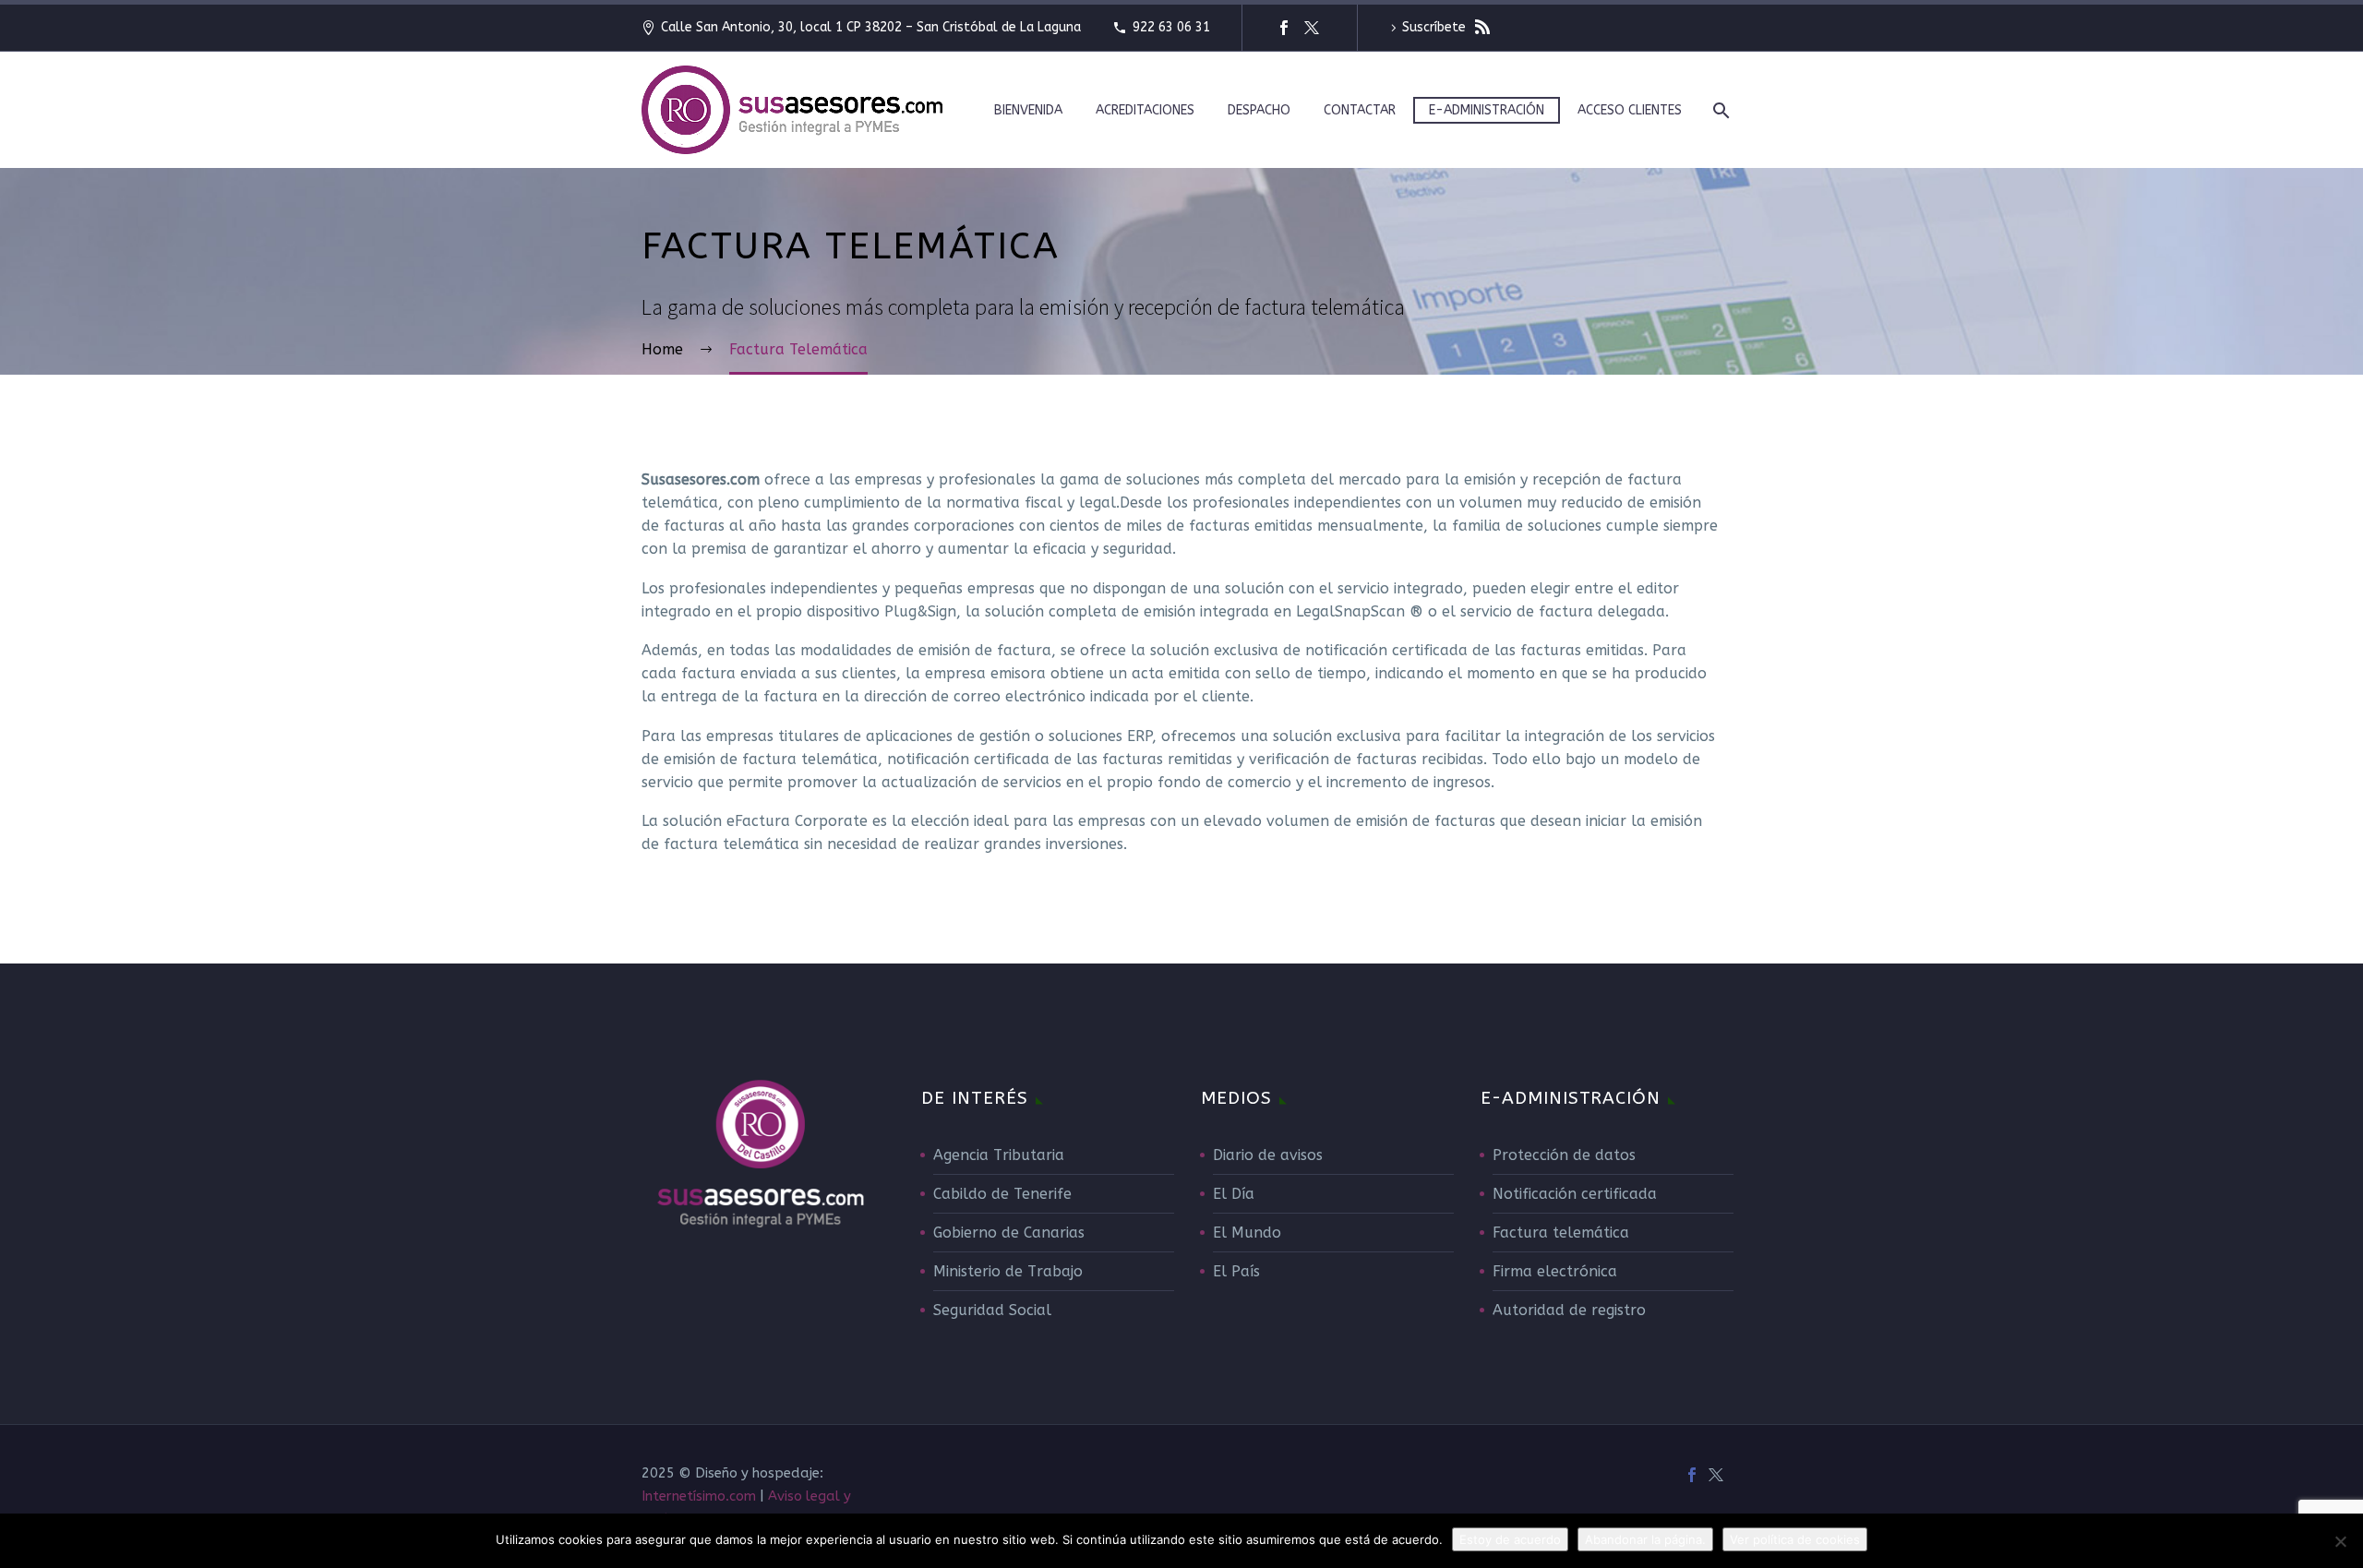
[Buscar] (1719, 110)
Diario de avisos (1268, 1155)
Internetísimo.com (699, 1496)
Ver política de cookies (1795, 1539)
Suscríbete (1436, 27)
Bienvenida (1028, 110)
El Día (1234, 1194)
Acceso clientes (1630, 110)
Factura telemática (1561, 1233)
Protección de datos (1564, 1155)
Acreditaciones (1145, 110)
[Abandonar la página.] (2340, 1541)
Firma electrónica (1555, 1271)
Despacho (1259, 110)
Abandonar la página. (1645, 1539)
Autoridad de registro (1569, 1310)
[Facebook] (1284, 28)
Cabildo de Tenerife (1002, 1194)
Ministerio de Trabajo (1008, 1271)
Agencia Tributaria (999, 1155)
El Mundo (1247, 1233)
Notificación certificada (1575, 1194)
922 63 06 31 (1171, 27)
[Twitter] (1312, 28)
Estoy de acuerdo (1510, 1539)
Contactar (1360, 110)
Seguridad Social (992, 1310)
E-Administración (1487, 110)
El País (1236, 1271)
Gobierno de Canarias (1009, 1233)
